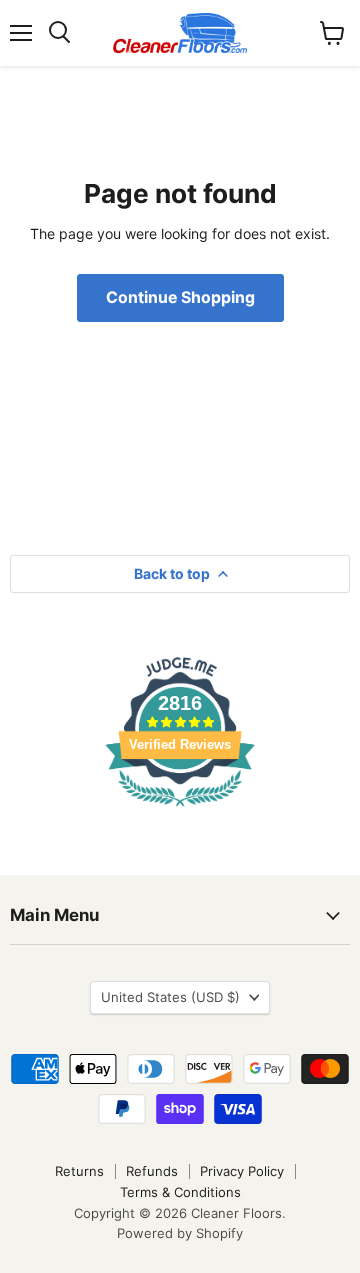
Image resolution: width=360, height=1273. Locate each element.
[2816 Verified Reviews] (180, 809)
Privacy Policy (242, 1171)
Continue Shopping (180, 297)
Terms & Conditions (180, 1192)
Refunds (152, 1171)
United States (170, 997)
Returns (79, 1171)
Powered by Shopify (180, 1233)
